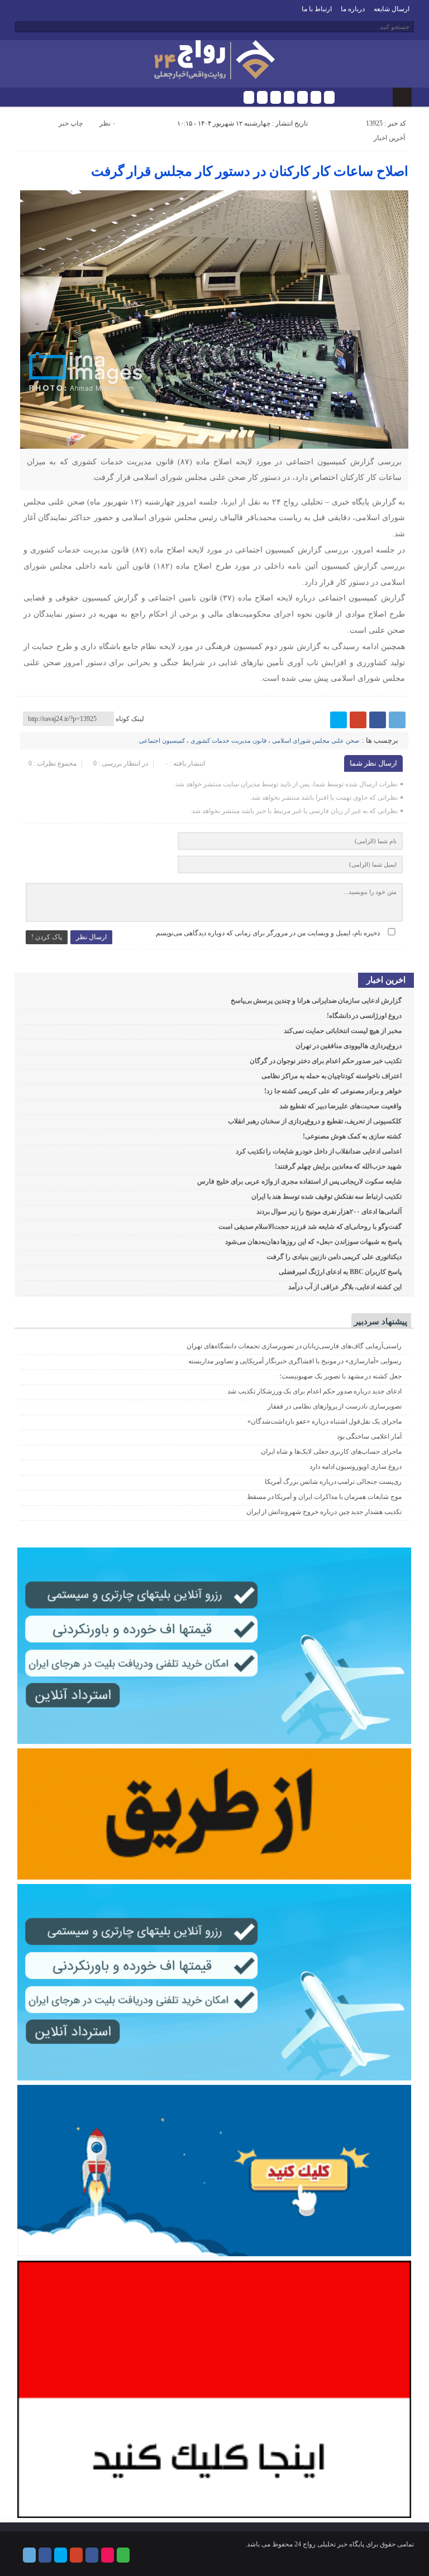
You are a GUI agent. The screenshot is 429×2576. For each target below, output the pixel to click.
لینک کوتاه (130, 719)
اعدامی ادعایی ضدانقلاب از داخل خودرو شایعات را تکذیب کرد (319, 1151)
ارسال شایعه (392, 9)
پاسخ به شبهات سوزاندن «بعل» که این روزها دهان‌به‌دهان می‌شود (313, 1242)
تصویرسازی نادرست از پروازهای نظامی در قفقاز (335, 1406)
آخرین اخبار (389, 138)
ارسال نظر (91, 937)
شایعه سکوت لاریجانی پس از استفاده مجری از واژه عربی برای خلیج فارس (299, 1181)
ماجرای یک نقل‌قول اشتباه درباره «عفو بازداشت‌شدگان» (325, 1421)
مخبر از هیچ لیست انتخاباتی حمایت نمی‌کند (343, 1031)
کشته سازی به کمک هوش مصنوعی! (352, 1136)
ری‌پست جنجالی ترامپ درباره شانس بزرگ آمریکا (333, 1482)
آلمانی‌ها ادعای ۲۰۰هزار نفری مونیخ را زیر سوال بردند (329, 1212)
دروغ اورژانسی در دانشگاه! (364, 1016)
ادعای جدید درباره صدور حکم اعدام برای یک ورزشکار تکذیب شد (314, 1391)
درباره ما (353, 9)
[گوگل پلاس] (289, 97)
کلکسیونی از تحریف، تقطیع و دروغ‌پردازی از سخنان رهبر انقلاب (315, 1121)
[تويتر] (276, 97)
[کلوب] (329, 97)
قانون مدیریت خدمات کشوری (228, 741)
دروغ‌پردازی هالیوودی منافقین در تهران (349, 1046)
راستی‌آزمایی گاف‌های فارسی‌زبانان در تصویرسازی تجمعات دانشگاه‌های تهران (294, 1346)
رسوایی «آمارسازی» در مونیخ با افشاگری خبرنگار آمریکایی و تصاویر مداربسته (295, 1361)
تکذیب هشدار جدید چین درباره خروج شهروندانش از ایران (324, 1512)
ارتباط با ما (317, 9)
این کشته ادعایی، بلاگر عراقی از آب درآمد (345, 1287)
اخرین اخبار (386, 980)
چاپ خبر (71, 123)
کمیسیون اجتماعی (162, 741)
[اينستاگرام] (302, 97)
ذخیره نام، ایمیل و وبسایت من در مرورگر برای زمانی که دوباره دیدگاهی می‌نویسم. (267, 933)
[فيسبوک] (262, 97)
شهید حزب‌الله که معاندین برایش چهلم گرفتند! (338, 1166)
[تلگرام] (249, 97)
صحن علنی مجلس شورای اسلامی (316, 741)
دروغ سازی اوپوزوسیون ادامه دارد (356, 1467)
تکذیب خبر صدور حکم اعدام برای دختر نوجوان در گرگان (326, 1061)
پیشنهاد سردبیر (381, 1321)
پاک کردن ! (47, 937)
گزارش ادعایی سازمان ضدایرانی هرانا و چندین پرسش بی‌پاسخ (316, 1001)
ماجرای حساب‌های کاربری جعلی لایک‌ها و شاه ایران (331, 1452)
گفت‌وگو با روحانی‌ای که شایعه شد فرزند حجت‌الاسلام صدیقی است (310, 1227)
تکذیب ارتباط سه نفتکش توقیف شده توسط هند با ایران (326, 1196)
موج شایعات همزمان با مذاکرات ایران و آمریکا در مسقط (324, 1497)
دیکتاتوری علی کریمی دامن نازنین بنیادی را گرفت (334, 1257)
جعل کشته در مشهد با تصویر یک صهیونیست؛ (340, 1376)
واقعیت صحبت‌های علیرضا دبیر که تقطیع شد (340, 1106)
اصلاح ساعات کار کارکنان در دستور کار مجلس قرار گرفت (250, 171)
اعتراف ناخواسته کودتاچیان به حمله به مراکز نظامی (332, 1076)
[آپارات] (316, 97)
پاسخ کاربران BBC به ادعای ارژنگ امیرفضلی (340, 1272)
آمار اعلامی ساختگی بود (369, 1436)
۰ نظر (108, 123)
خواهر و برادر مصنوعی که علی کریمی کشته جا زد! (333, 1091)
